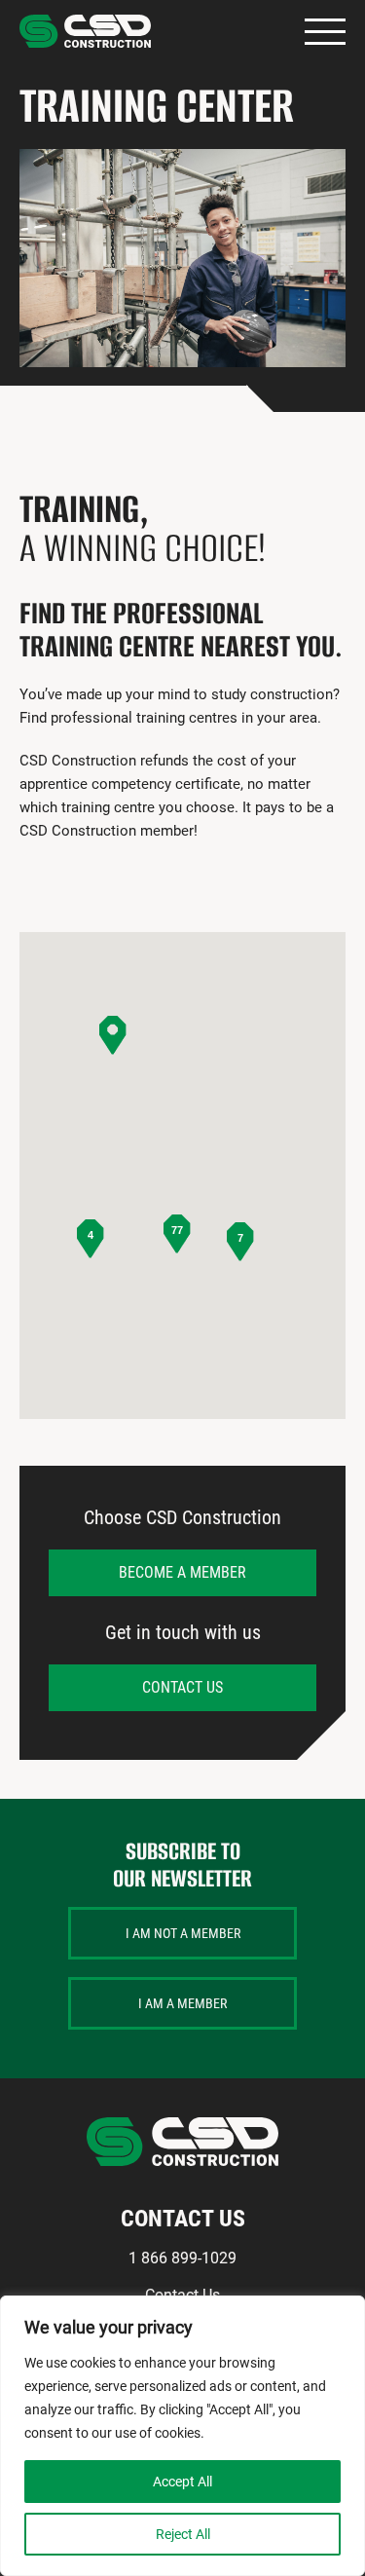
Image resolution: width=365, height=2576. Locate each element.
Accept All (182, 2482)
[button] (113, 1035)
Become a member (182, 1572)
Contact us (182, 1687)
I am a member (182, 2003)
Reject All (183, 2534)
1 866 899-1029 (182, 2258)
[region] (182, 2436)
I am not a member (183, 1933)
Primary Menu (325, 32)
